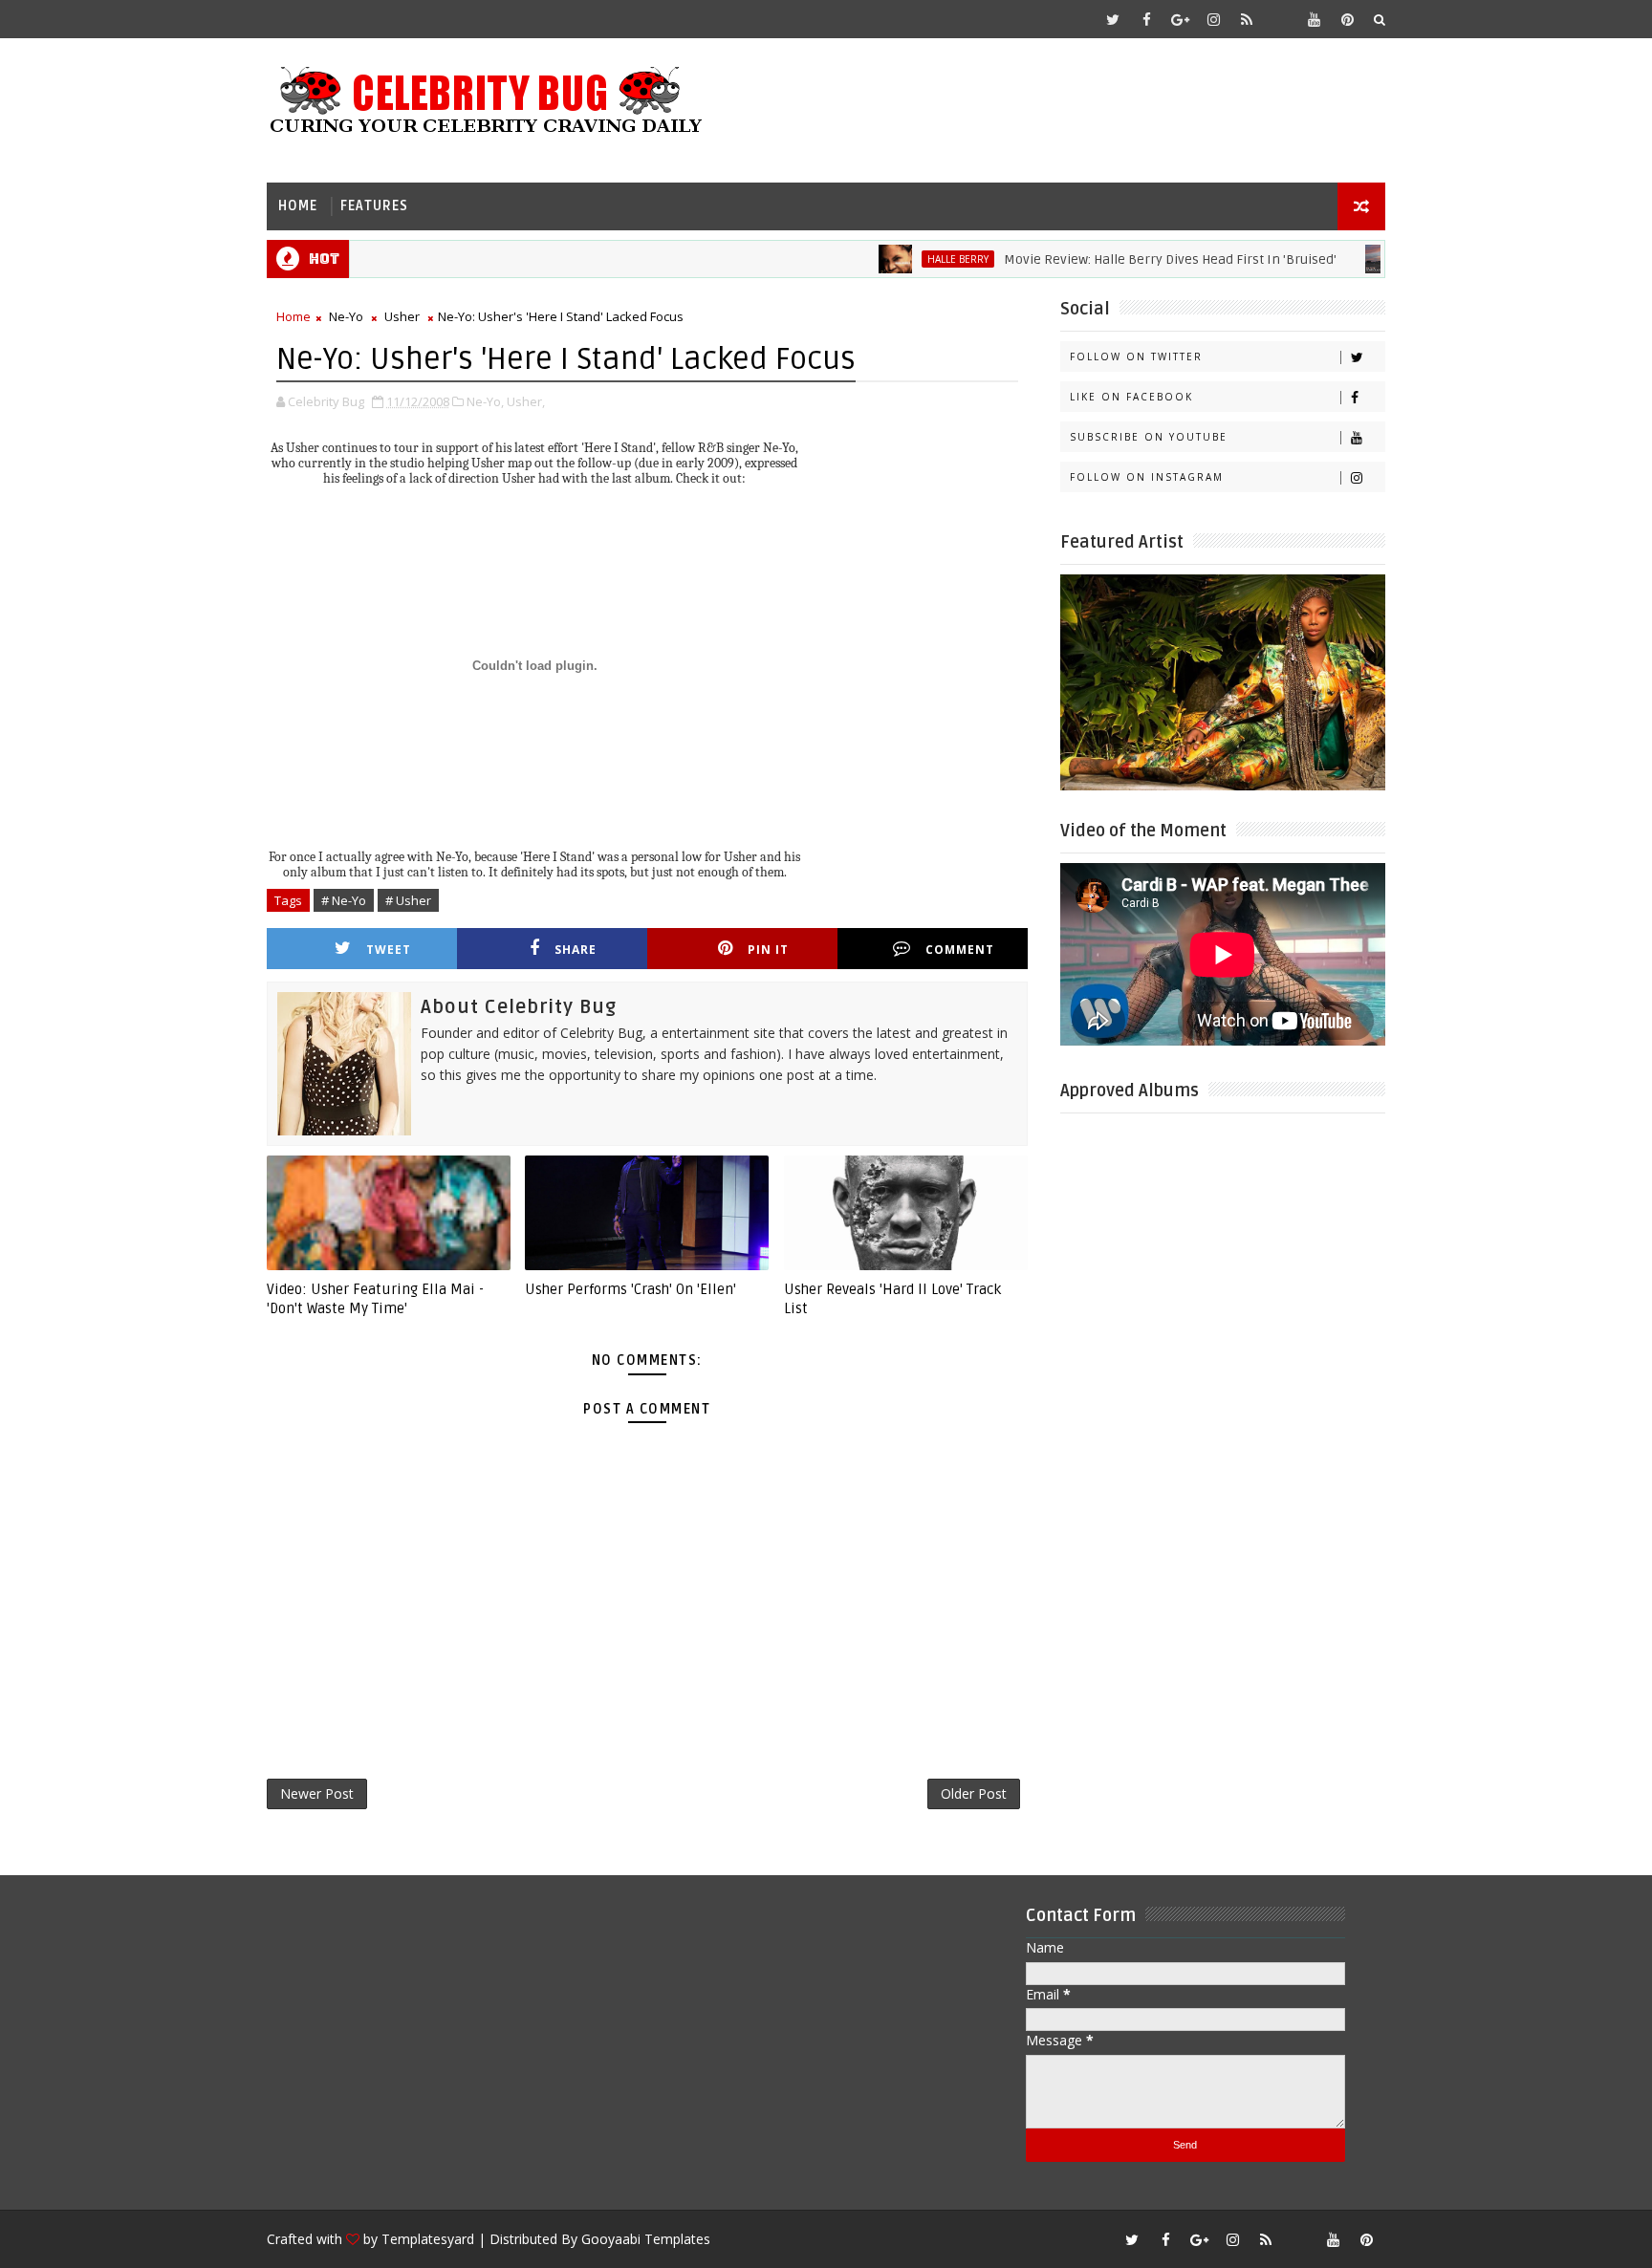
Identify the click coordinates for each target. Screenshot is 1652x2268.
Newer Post (317, 1793)
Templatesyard (428, 2239)
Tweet (389, 950)
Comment (960, 950)
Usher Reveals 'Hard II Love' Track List (892, 1299)
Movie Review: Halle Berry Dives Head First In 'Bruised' (1125, 259)
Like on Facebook (1131, 397)
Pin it (768, 950)
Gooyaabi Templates (646, 2239)
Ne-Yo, (485, 401)
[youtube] (1314, 19)
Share (576, 950)
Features (374, 206)
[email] (1280, 19)
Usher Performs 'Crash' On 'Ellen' (630, 1289)
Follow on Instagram (1147, 477)
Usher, (526, 401)
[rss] (1247, 19)
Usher (402, 316)
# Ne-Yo (344, 900)
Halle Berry (913, 259)
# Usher (408, 900)
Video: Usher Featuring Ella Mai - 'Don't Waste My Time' (375, 1299)
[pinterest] (1347, 19)
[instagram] (1213, 19)
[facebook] (1146, 19)
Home (298, 206)
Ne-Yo (346, 316)
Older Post (974, 1793)
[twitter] (1113, 19)
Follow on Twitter (1136, 356)
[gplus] (1180, 19)
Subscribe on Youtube (1149, 437)
